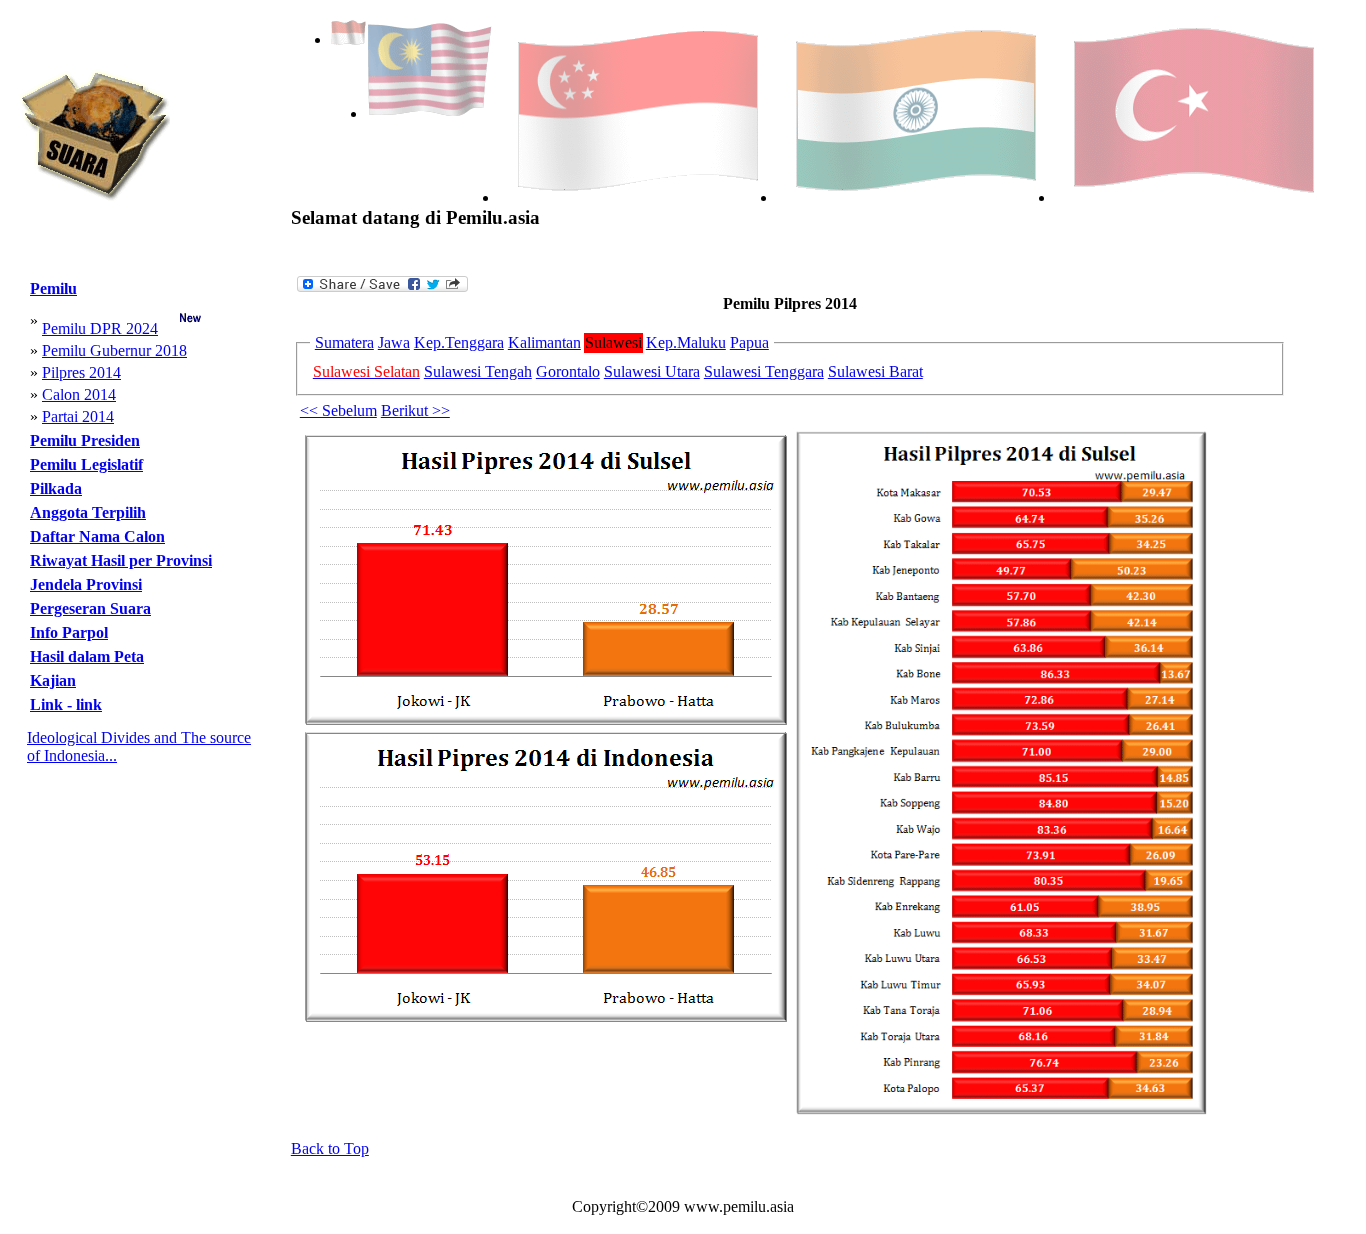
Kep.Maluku (686, 342)
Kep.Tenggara (459, 342)
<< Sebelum (338, 410)
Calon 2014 (79, 394)
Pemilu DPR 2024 (100, 328)
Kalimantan (544, 342)
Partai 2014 (78, 416)
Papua (749, 342)
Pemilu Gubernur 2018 (114, 350)
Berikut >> (415, 410)
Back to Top (330, 1148)
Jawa (394, 342)
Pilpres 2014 (81, 372)
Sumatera (344, 342)
